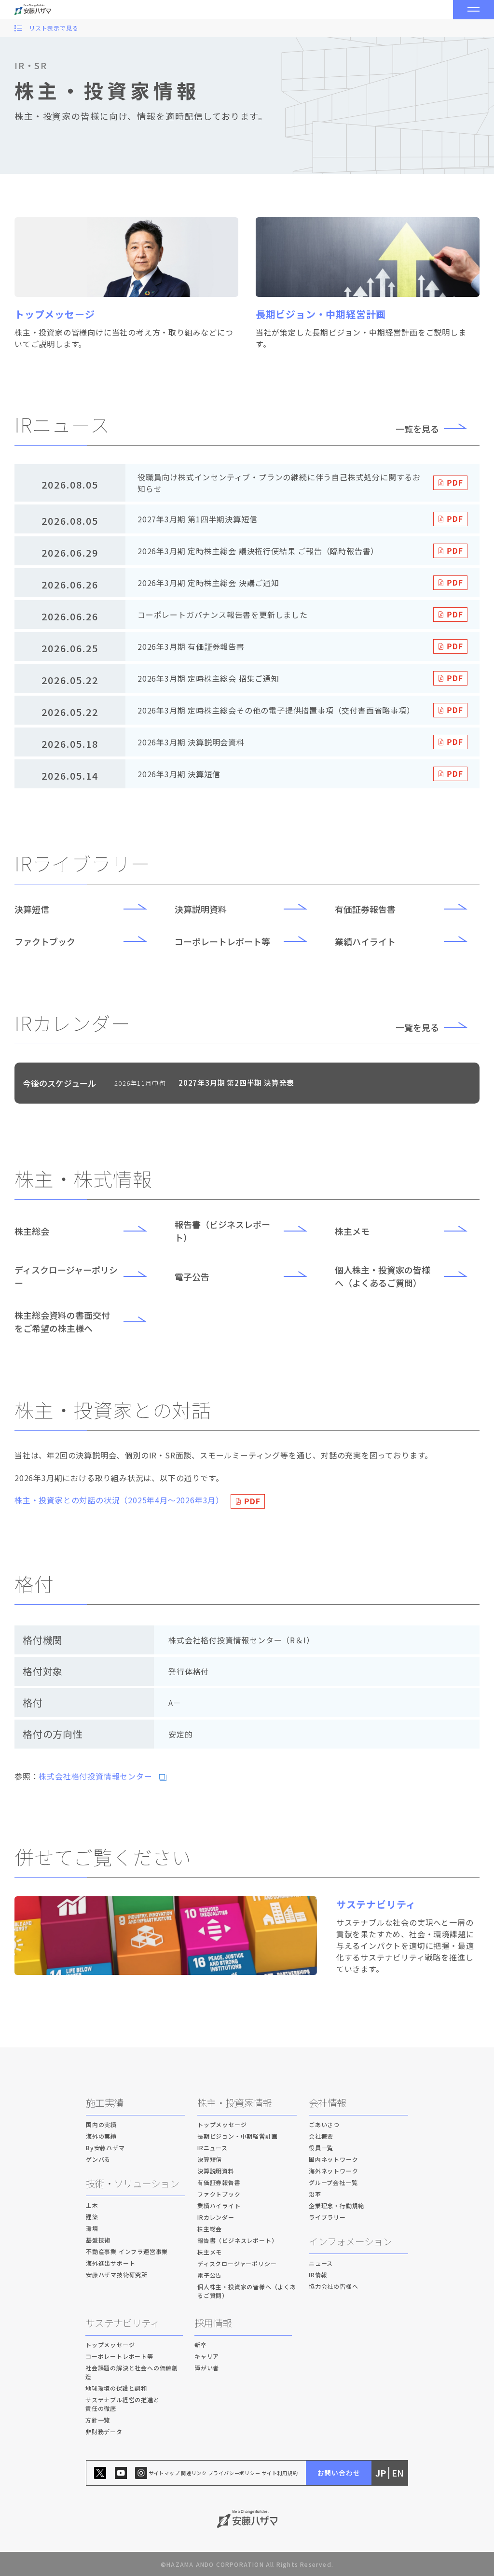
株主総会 (32, 1231)
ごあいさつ (324, 2124)
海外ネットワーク (333, 2171)
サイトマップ (164, 2473)
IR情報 (318, 2275)
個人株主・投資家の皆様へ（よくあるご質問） (383, 1276)
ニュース (321, 2263)
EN (398, 2473)
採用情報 (213, 2323)
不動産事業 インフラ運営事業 (127, 2251)
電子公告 (192, 1276)
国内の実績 (101, 2124)
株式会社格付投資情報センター (95, 1776)
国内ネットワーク (333, 2159)
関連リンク (194, 2473)
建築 (92, 2217)
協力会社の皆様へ (333, 2286)
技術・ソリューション (132, 2183)
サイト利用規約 (280, 2473)
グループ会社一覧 (333, 2182)
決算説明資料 (201, 909)
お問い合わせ (339, 2473)
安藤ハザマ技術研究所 (117, 2275)
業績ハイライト (365, 941)
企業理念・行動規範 (336, 2205)
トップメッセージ (222, 2124)
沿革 (315, 2194)
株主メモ (352, 1231)
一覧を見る (417, 429)
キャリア (207, 2356)
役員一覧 (321, 2148)
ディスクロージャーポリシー (66, 1276)
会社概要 (321, 2136)
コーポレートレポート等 (222, 941)
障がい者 (207, 2368)
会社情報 (327, 2103)
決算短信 (32, 909)
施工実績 (104, 2103)
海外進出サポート (110, 2263)
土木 (92, 2205)
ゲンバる (98, 2159)
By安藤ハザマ (105, 2148)
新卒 (201, 2345)
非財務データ (104, 2431)
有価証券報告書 (365, 909)
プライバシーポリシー (234, 2473)
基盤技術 (98, 2240)
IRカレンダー (216, 2217)
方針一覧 (98, 2420)
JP (381, 2473)
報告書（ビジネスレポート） (222, 1231)
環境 (92, 2228)
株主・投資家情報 (234, 2103)
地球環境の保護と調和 (116, 2388)
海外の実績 (101, 2136)
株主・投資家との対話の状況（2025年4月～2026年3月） (119, 1500)
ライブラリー (327, 2217)
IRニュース (213, 2148)
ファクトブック (45, 941)
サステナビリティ (122, 2323)
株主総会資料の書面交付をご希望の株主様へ (62, 1322)
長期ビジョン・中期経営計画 (237, 2136)
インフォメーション (350, 2241)
